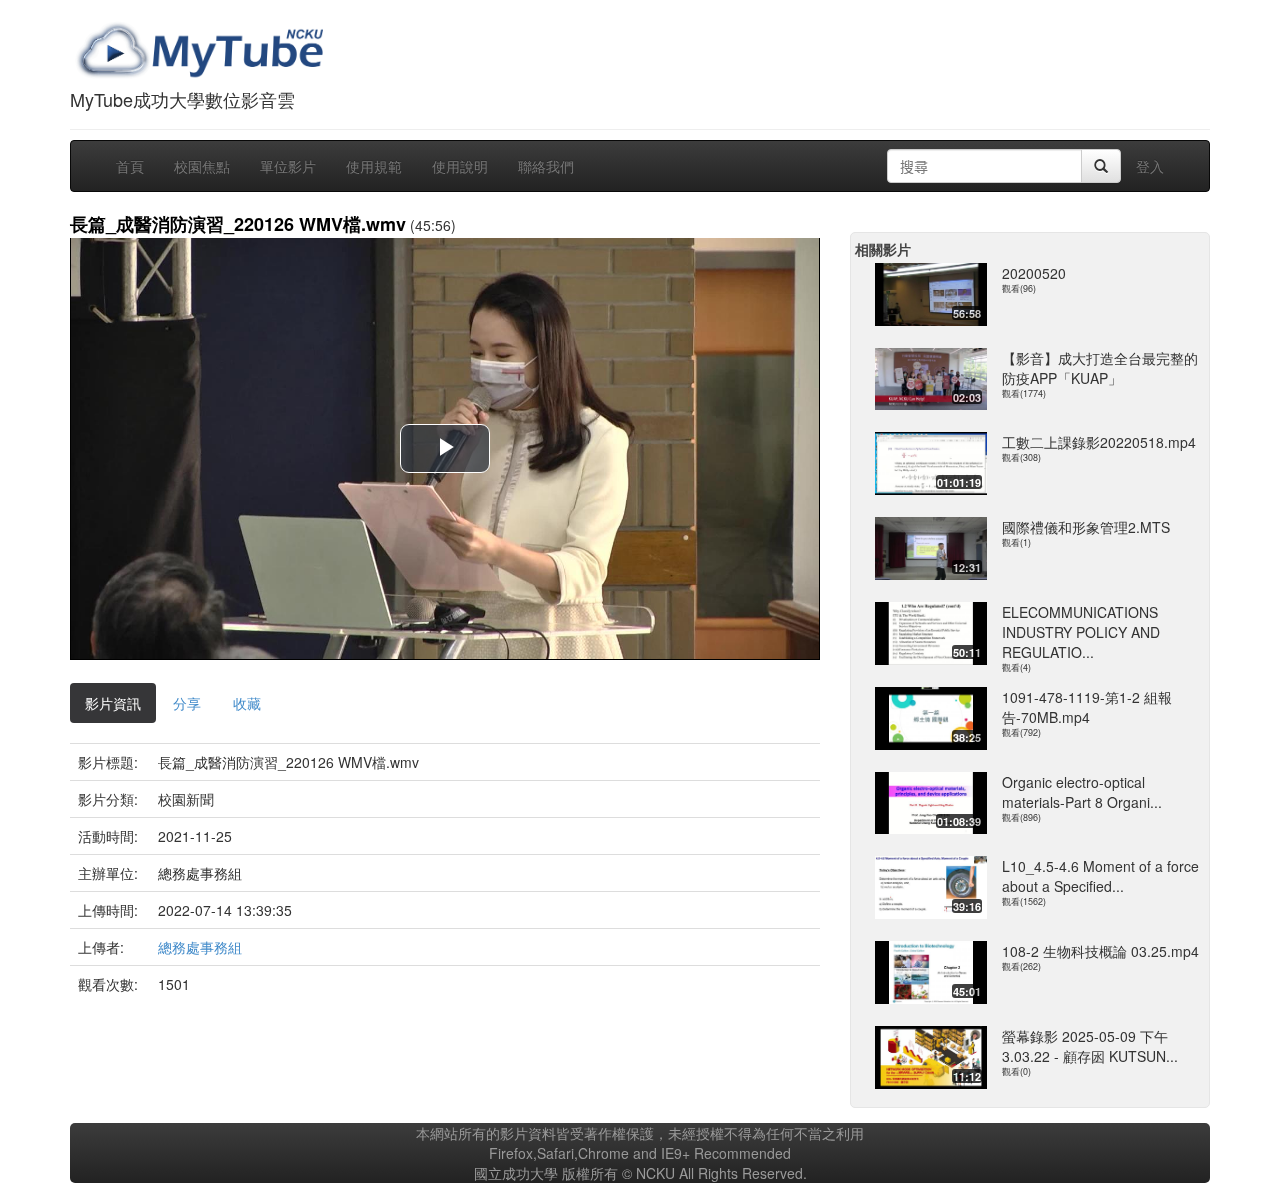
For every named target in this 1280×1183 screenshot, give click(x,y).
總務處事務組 (200, 947)
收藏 (247, 703)
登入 (1150, 166)
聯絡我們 (546, 166)
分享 (187, 703)
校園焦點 (202, 166)
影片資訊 (113, 703)
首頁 (130, 166)
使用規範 (374, 166)
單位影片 (288, 166)
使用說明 (460, 166)
